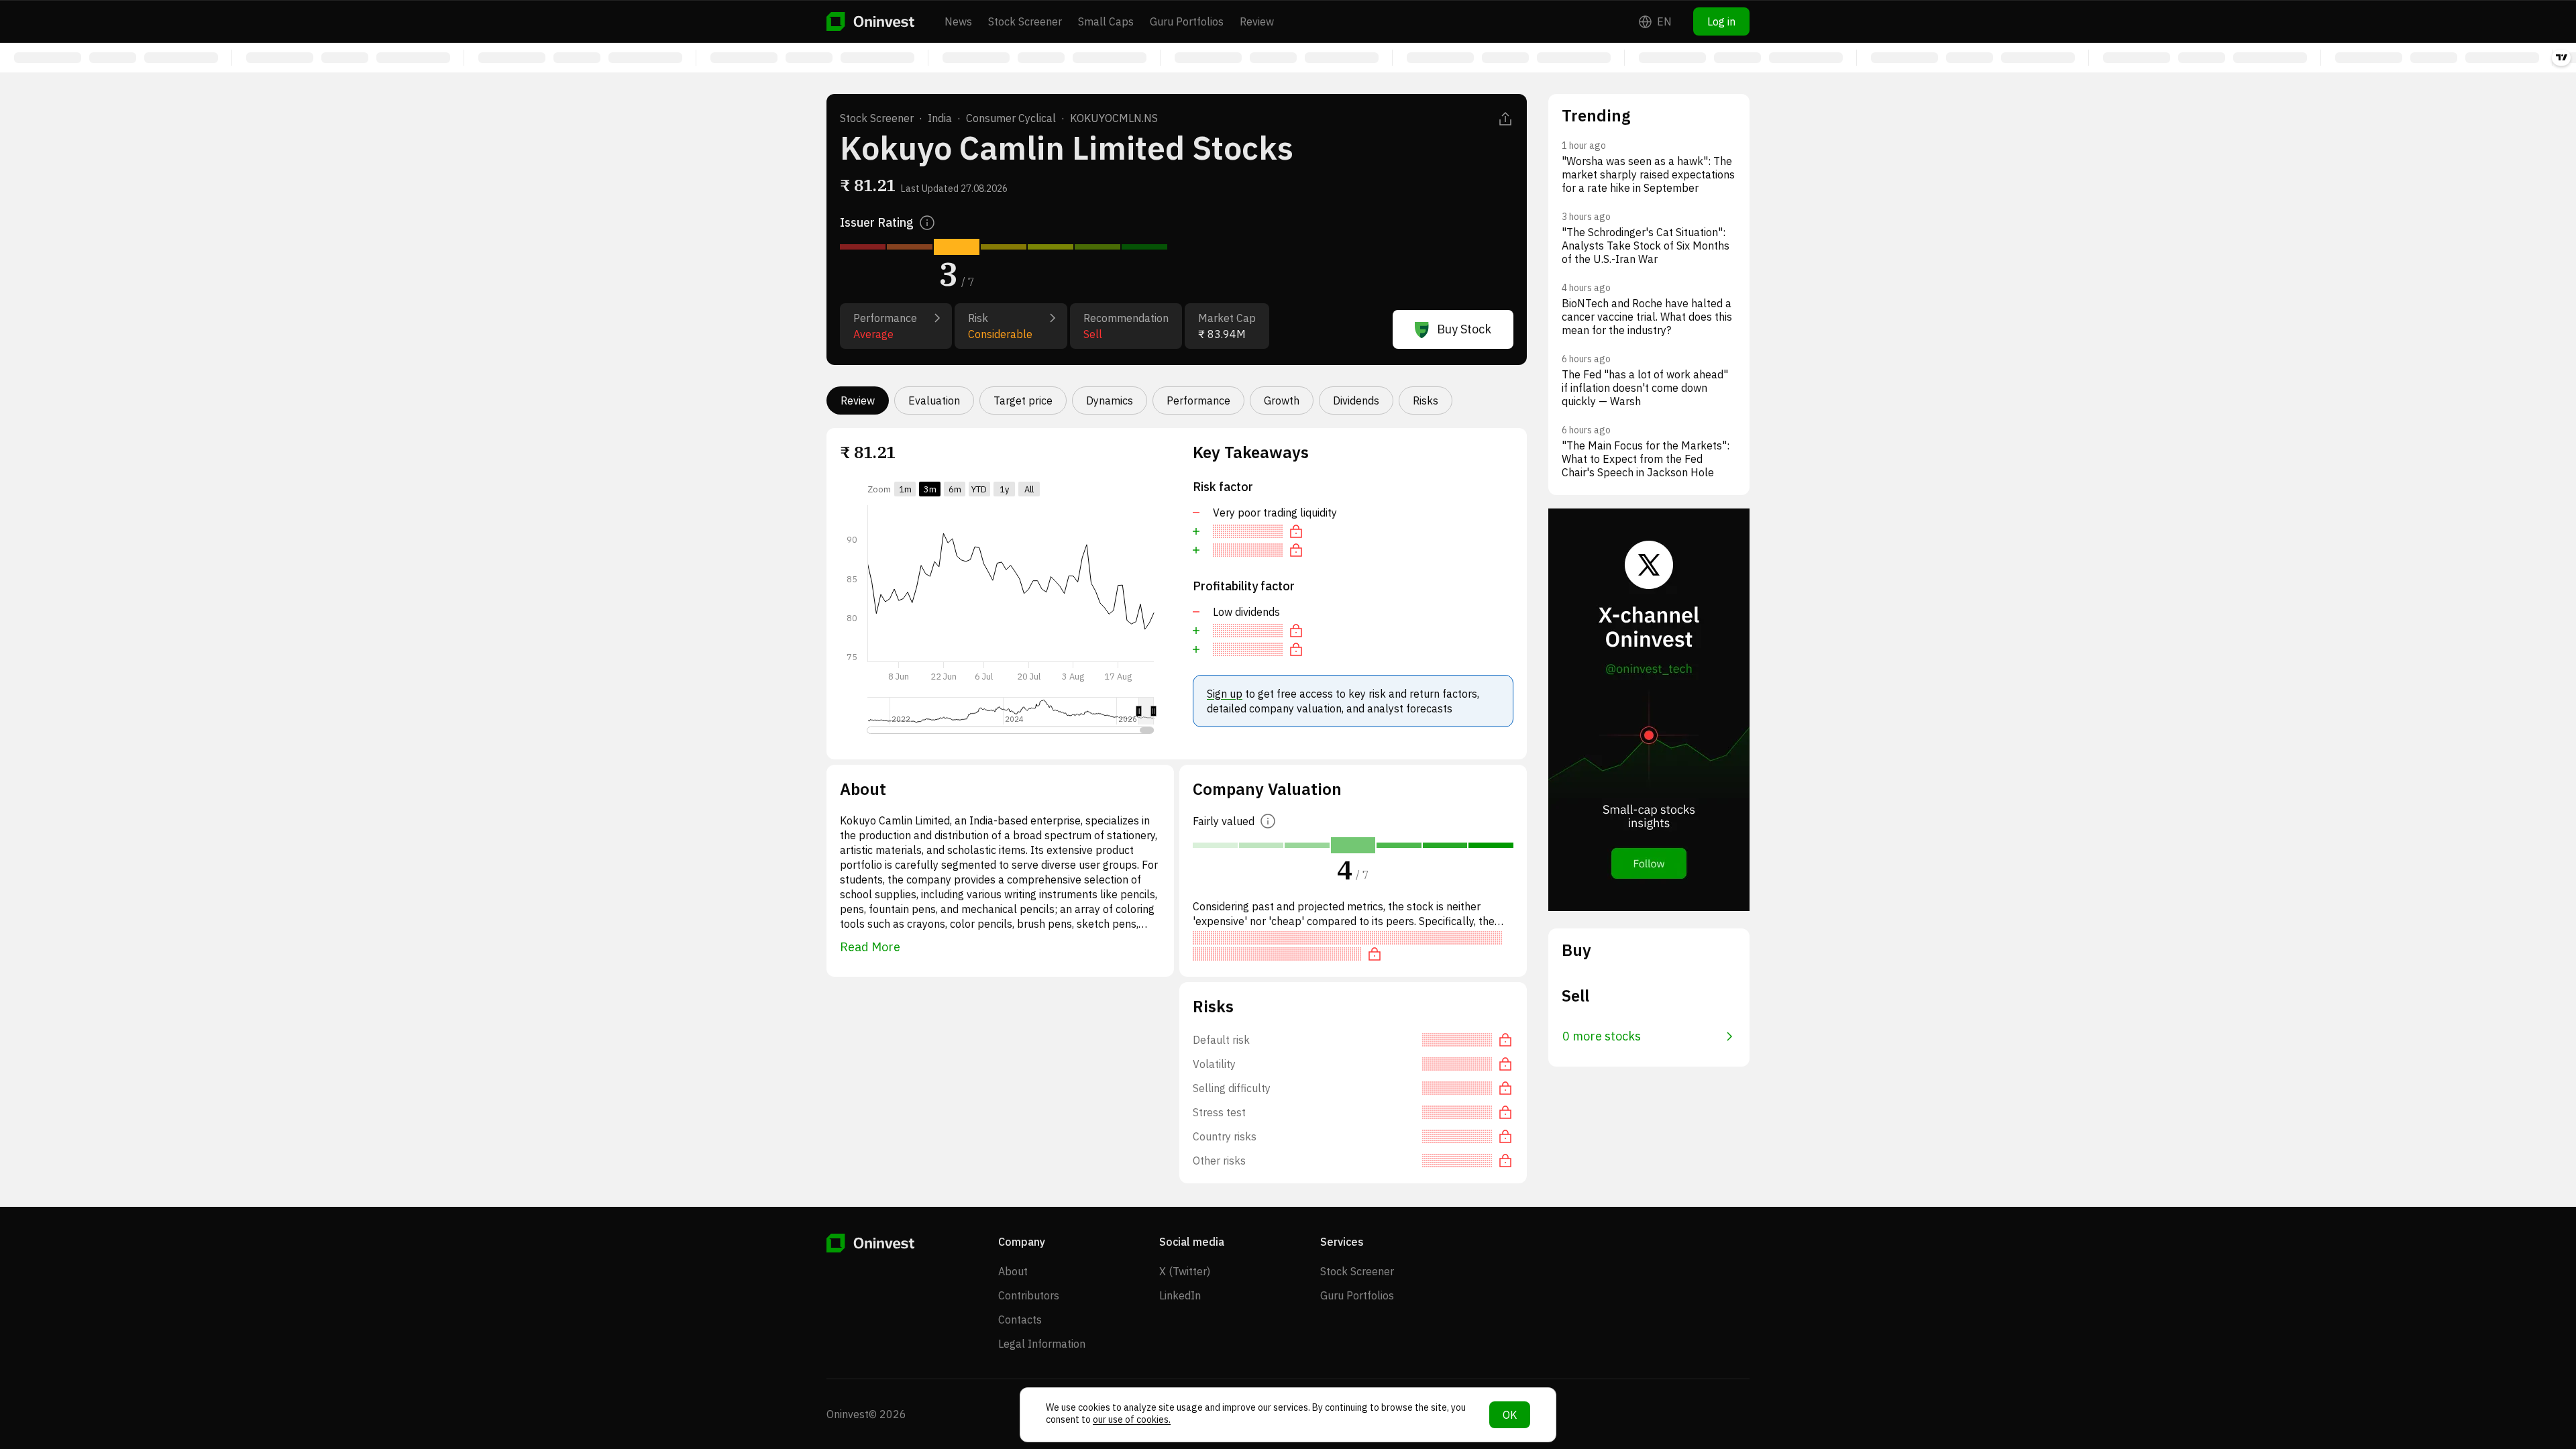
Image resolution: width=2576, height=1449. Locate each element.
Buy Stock (1464, 329)
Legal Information (1042, 1344)
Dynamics (1110, 400)
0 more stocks (1602, 1036)
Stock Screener (1025, 21)
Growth (1282, 400)
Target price (1023, 400)
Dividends (1356, 400)
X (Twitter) (1185, 1271)
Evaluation (934, 400)
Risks (1426, 400)
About (1013, 1271)
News (958, 21)
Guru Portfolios (1187, 21)
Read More (870, 947)
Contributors (1029, 1295)
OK (1510, 1415)
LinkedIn (1180, 1295)
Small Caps (1106, 21)
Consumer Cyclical (1011, 118)
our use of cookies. (1132, 1419)
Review (1257, 21)
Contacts (1020, 1320)
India (940, 118)
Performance (1198, 400)
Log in (1721, 21)
